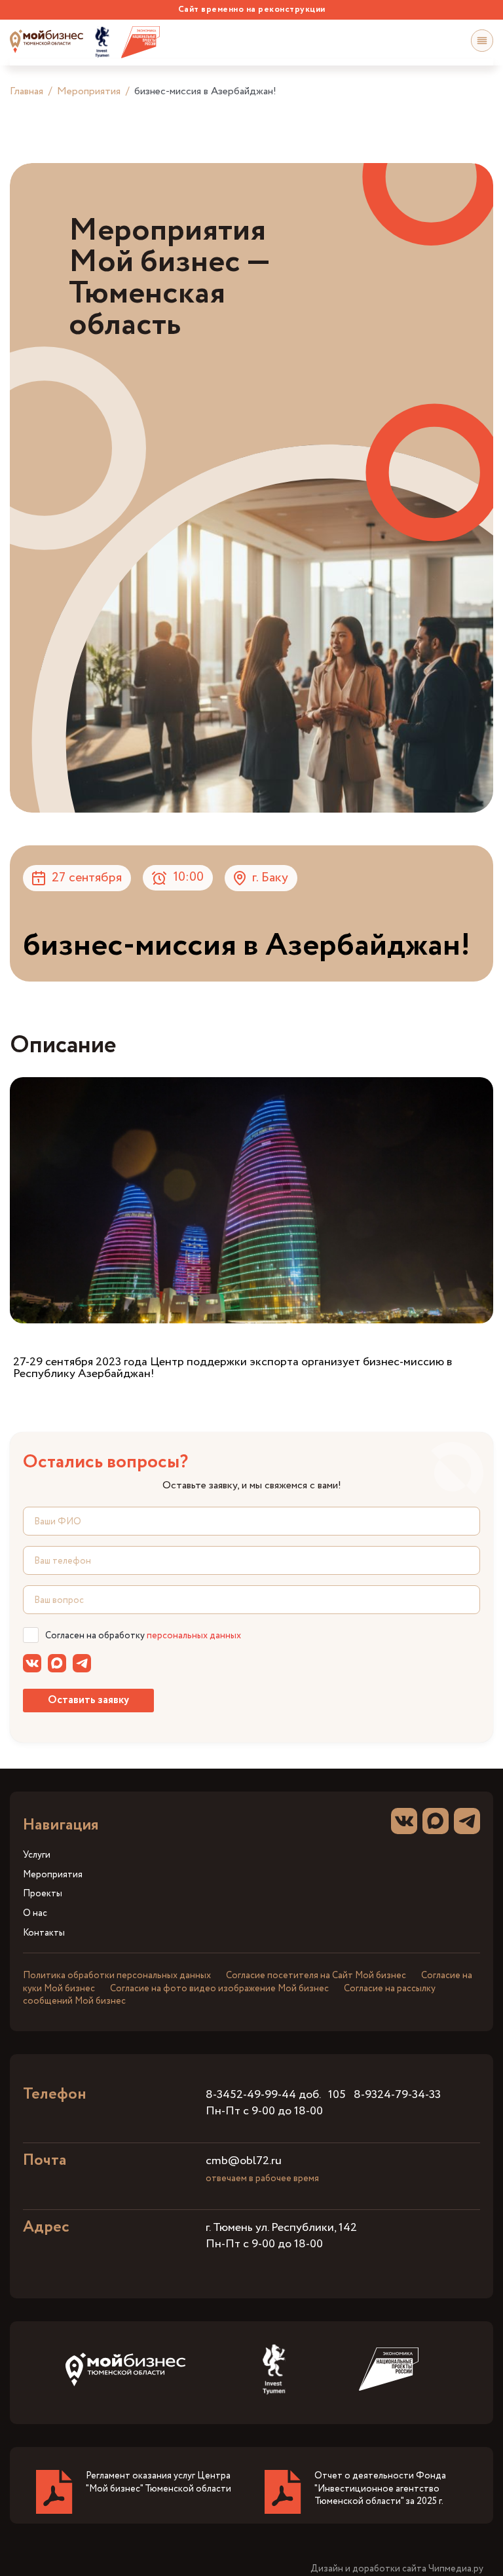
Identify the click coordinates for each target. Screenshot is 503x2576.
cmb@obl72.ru (244, 2161)
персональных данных (194, 1636)
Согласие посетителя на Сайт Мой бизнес (316, 1976)
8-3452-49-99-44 (251, 2095)
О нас (35, 1914)
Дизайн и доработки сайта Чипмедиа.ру (397, 2569)
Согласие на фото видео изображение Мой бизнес (219, 1989)
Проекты (43, 1894)
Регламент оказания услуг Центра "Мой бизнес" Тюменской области (158, 2482)
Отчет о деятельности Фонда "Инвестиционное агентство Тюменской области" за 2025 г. (380, 2489)
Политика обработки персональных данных (117, 1976)
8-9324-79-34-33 (397, 2095)
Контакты (44, 1933)
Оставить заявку (88, 1700)
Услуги (37, 1855)
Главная (27, 91)
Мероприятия (89, 91)
